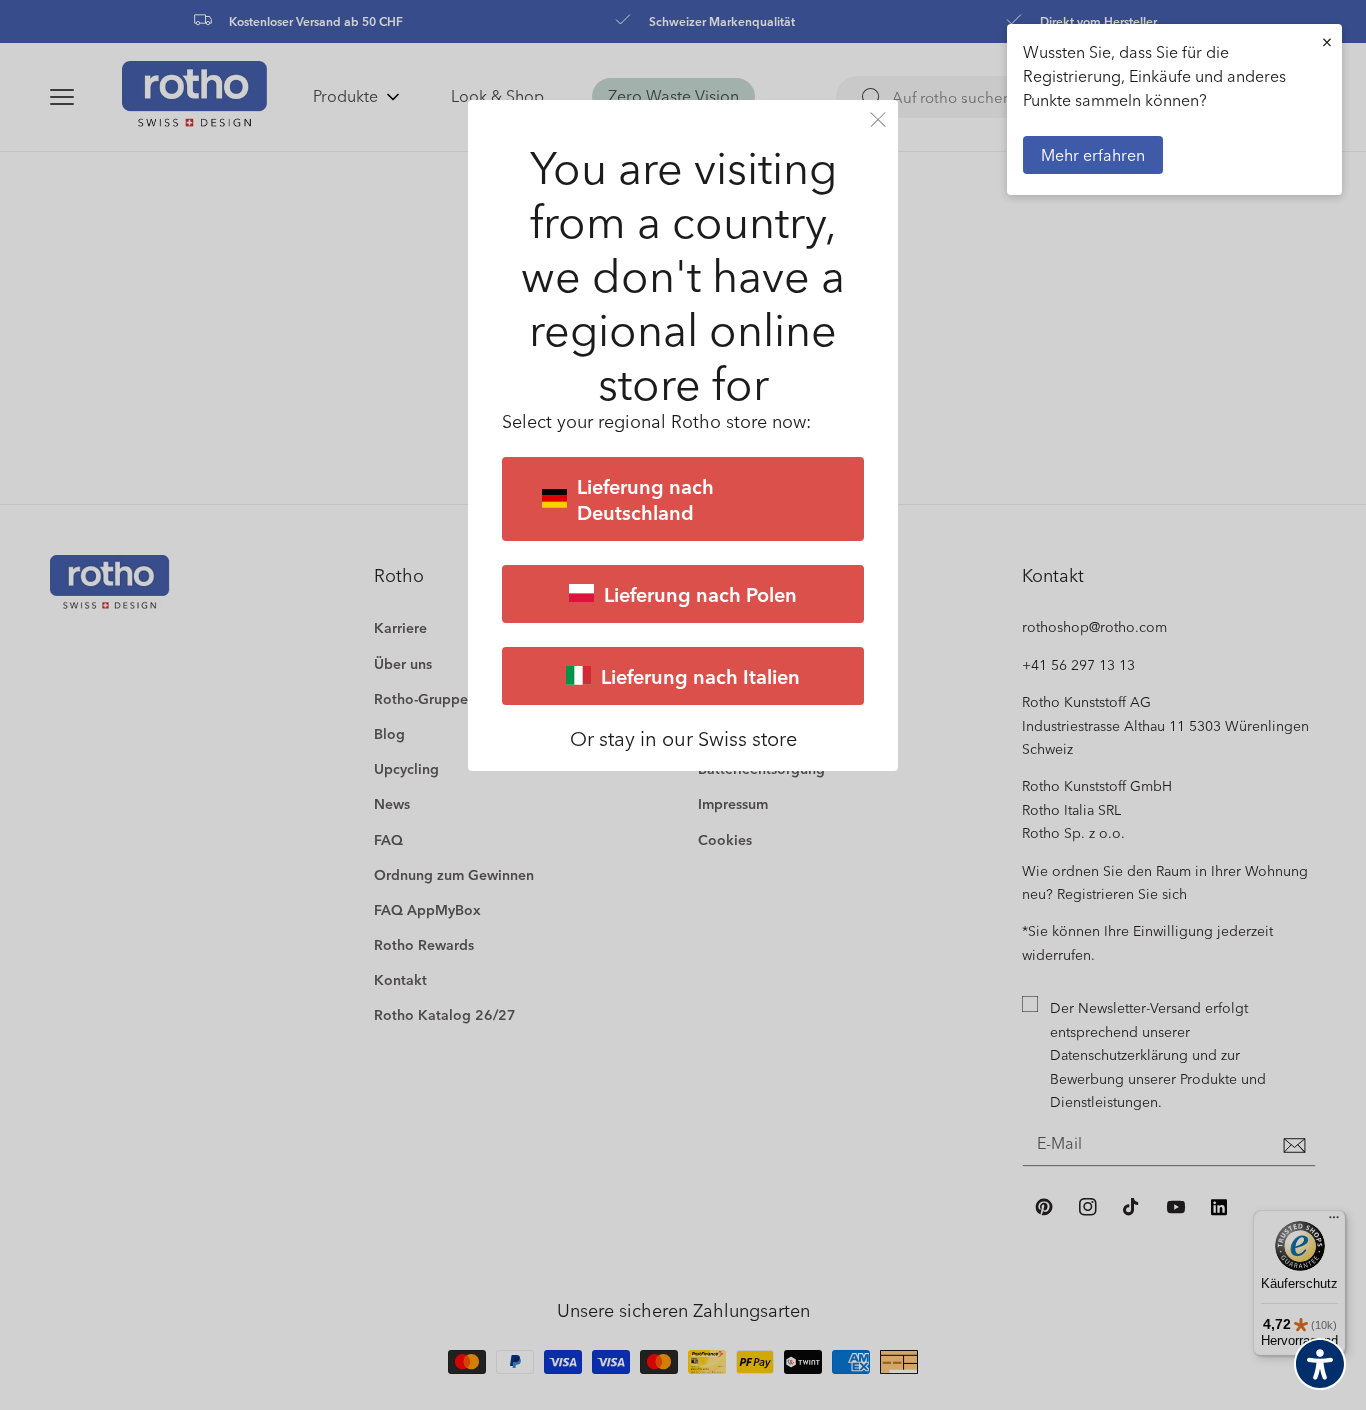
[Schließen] (878, 119)
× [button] (1327, 41)
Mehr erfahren (1093, 154)
